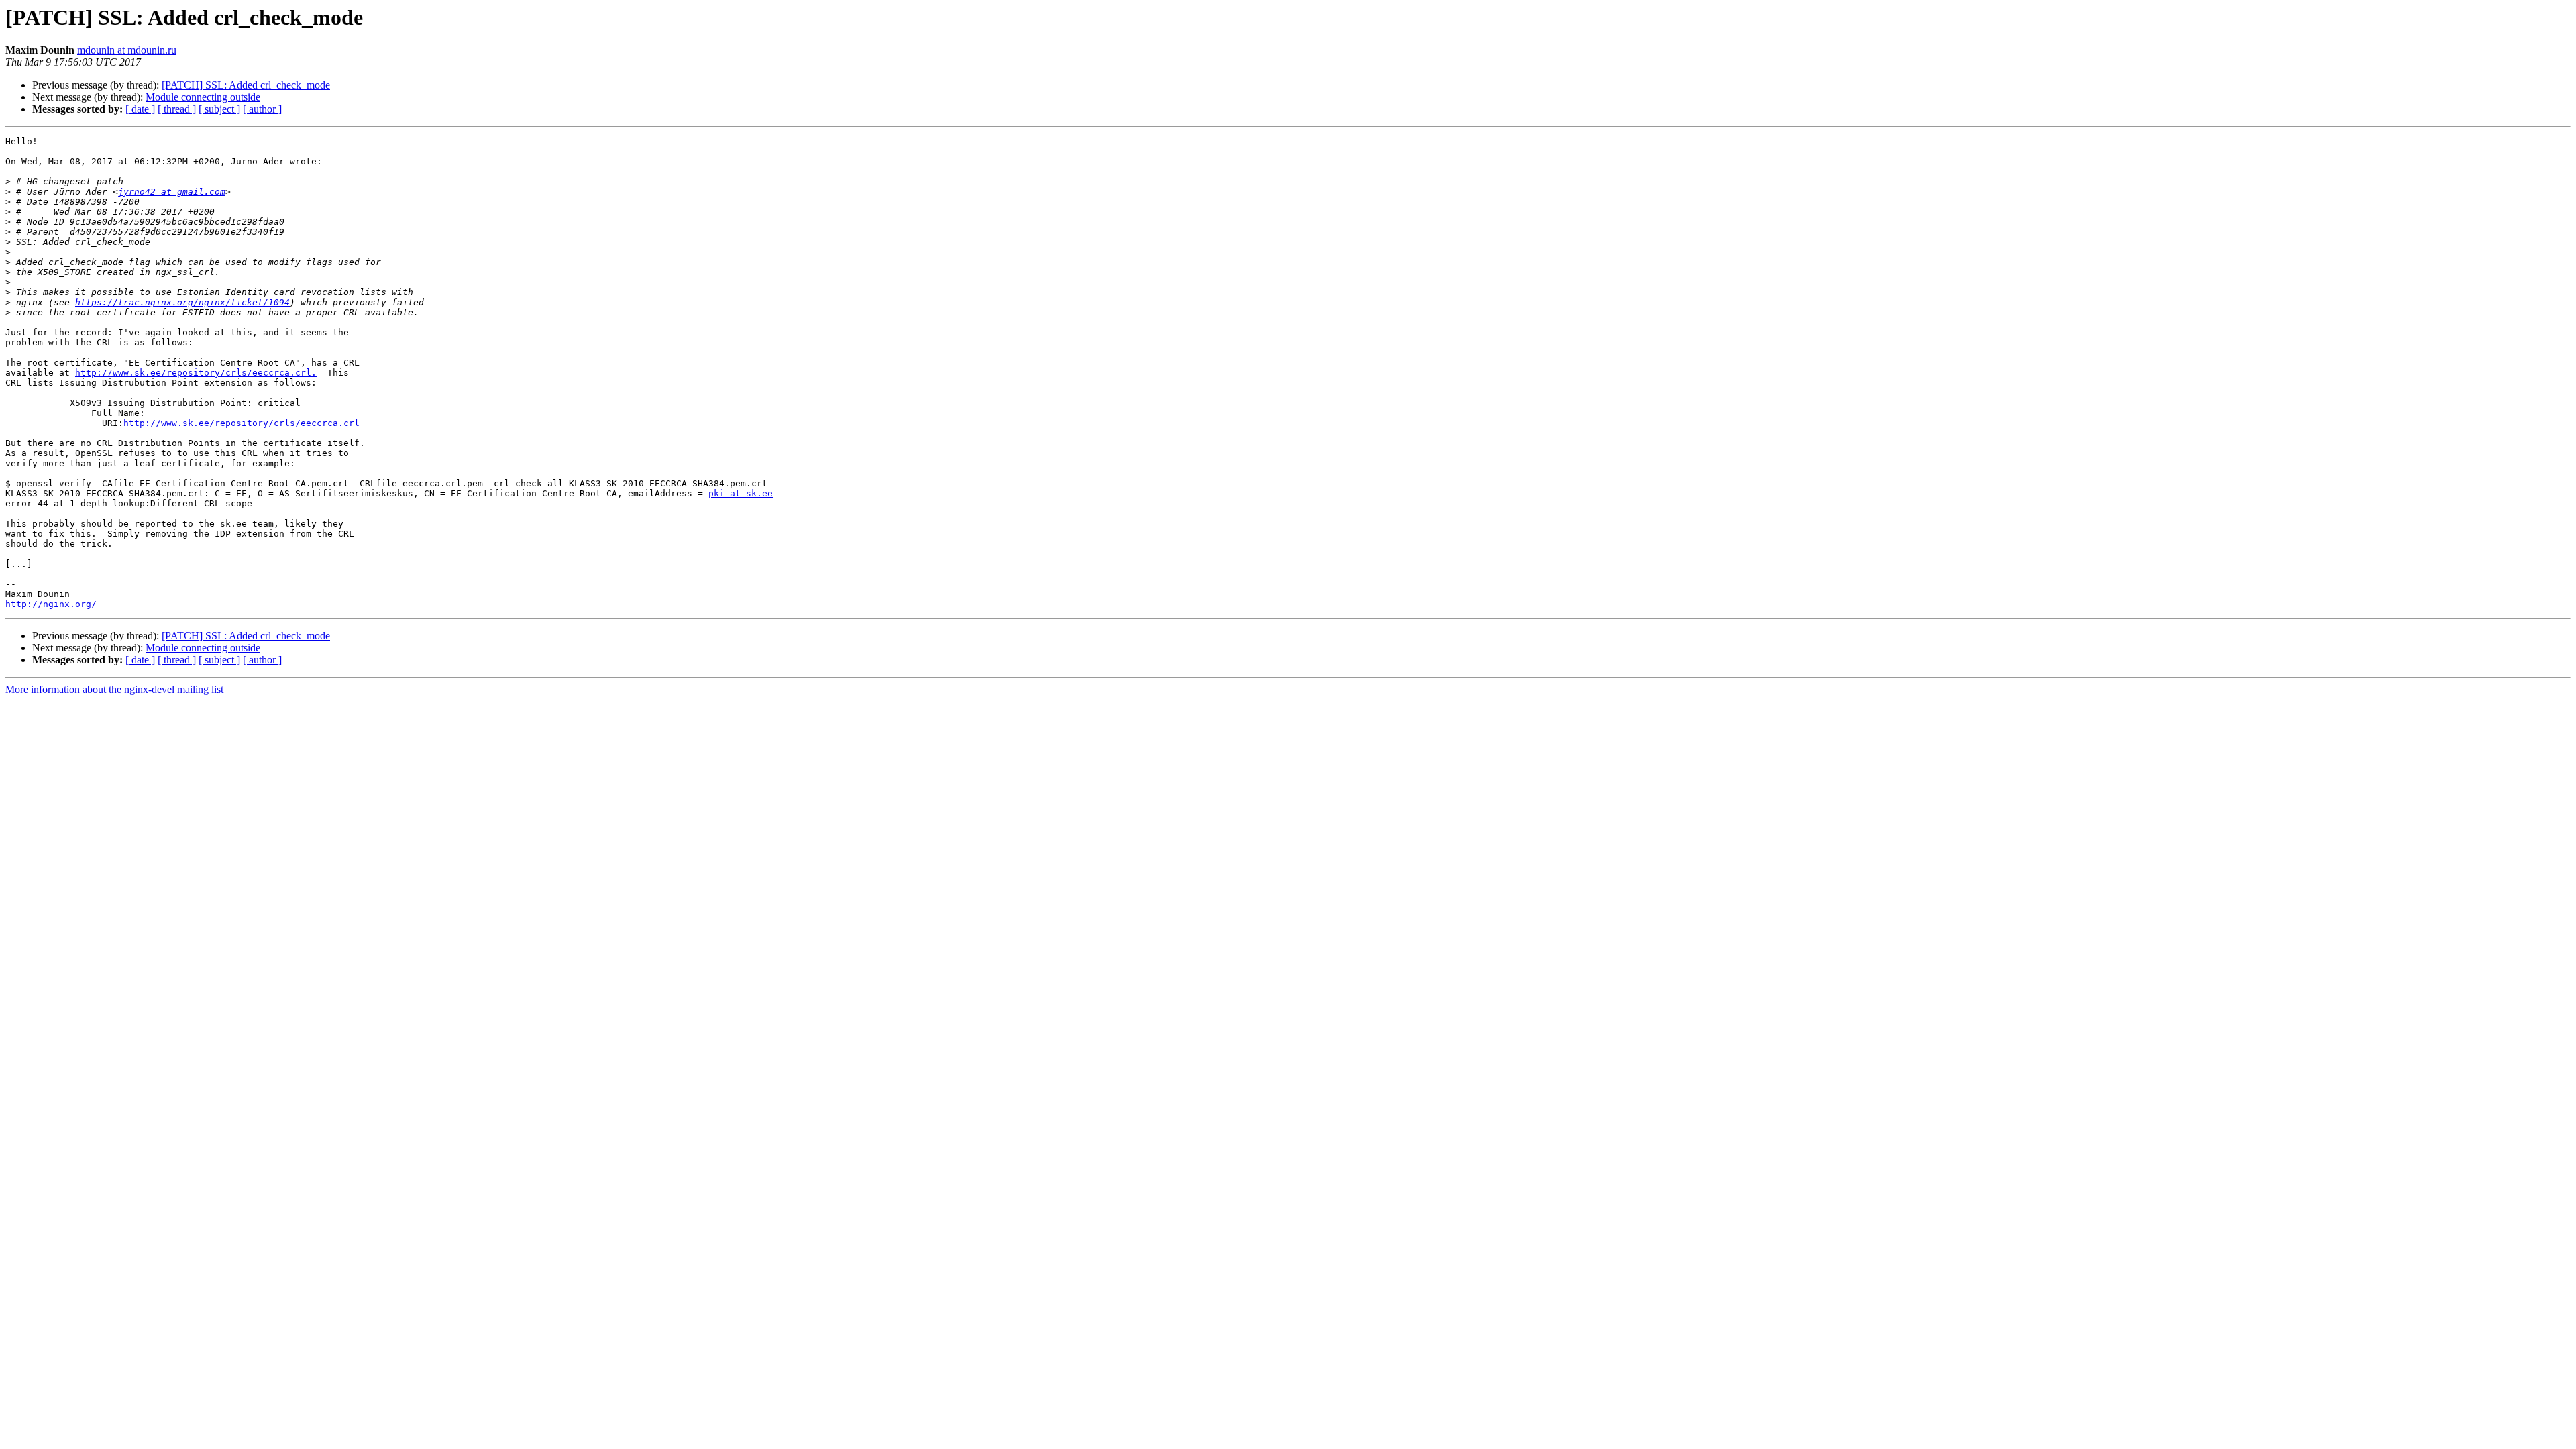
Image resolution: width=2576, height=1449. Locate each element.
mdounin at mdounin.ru (127, 50)
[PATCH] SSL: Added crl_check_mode (246, 85)
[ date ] (140, 109)
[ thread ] (177, 109)
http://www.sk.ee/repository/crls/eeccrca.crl (241, 423)
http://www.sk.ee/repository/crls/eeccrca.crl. (196, 373)
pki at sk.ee (741, 493)
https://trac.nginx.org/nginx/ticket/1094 (182, 302)
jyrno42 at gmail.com (172, 192)
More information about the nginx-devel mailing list (114, 689)
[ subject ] (219, 109)
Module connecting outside (203, 97)
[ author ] (262, 109)
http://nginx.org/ (51, 604)
